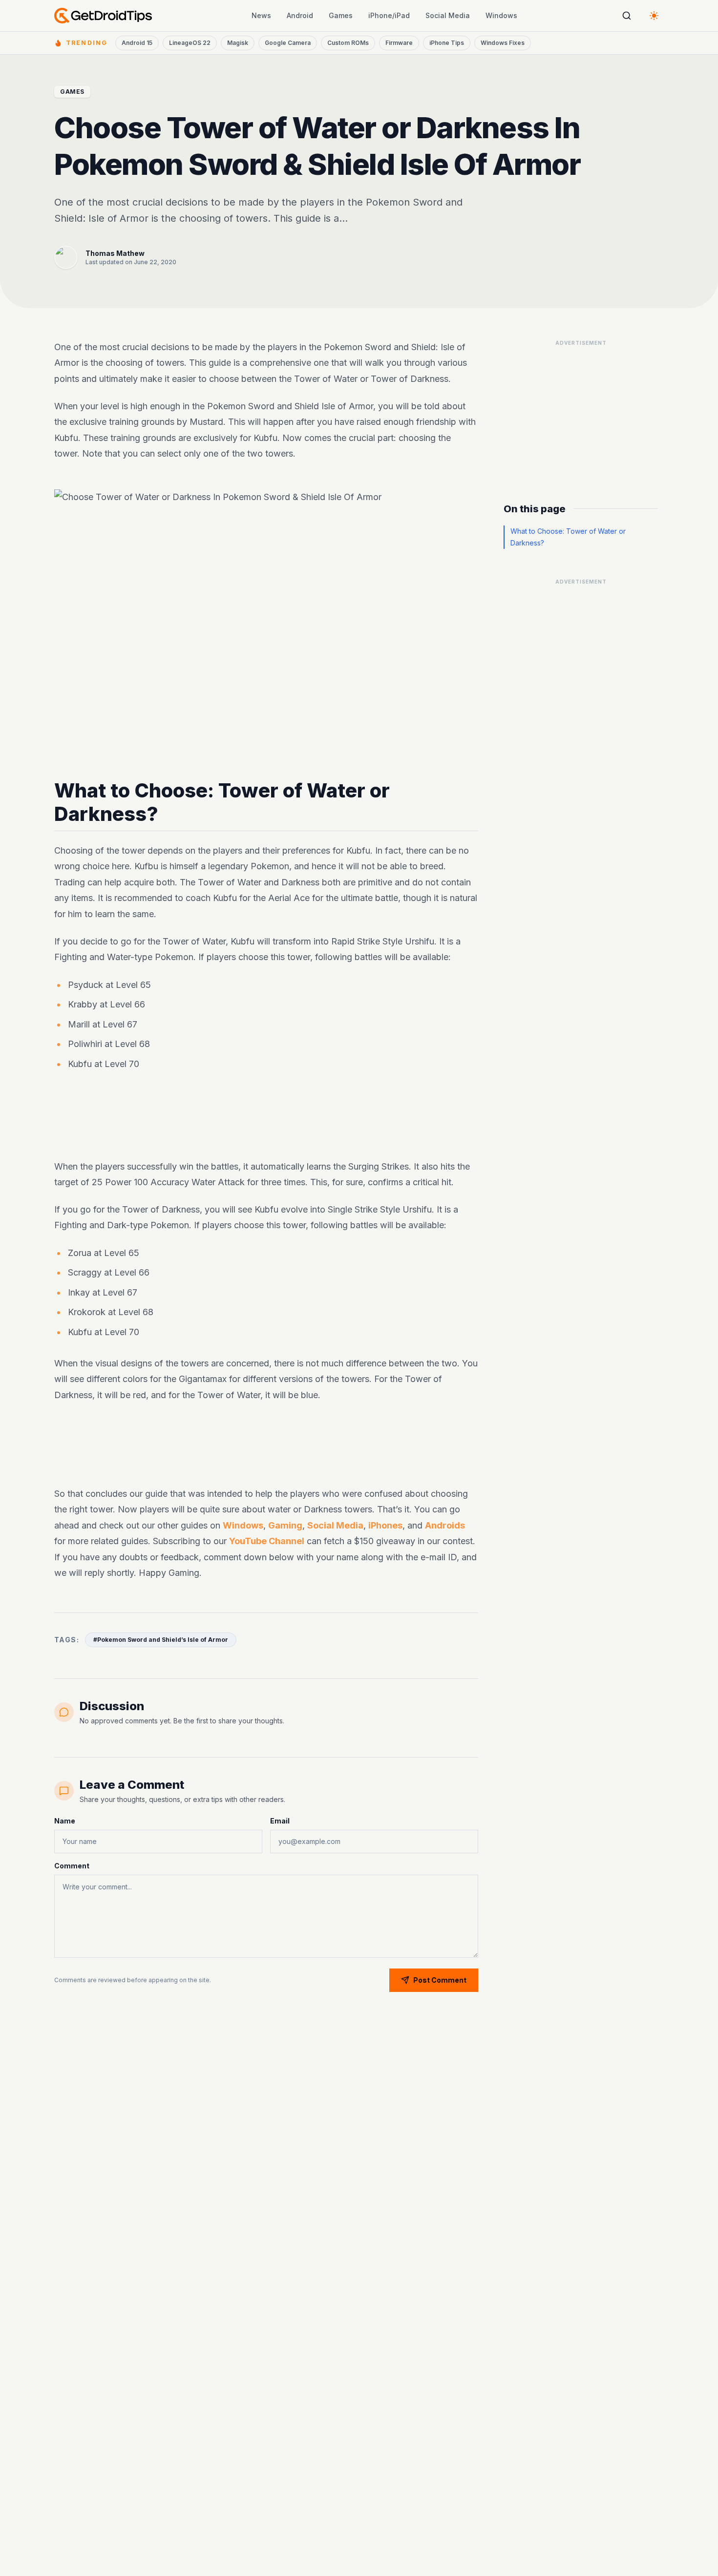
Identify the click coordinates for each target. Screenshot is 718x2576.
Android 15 (137, 43)
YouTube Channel (267, 1541)
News (261, 15)
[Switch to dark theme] (654, 16)
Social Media (448, 15)
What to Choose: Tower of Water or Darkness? (568, 537)
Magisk (238, 43)
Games (341, 15)
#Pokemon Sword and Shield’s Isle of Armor (161, 1640)
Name (65, 1821)
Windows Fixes (503, 43)
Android (300, 15)
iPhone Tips (447, 43)
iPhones (385, 1525)
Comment (72, 1866)
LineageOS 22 (190, 43)
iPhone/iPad (389, 15)
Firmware (399, 43)
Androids (445, 1525)
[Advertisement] (266, 1117)
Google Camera (288, 43)
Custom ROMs (348, 43)
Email (280, 1821)
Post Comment (440, 1980)
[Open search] (627, 16)
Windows (501, 15)
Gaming (285, 1525)
